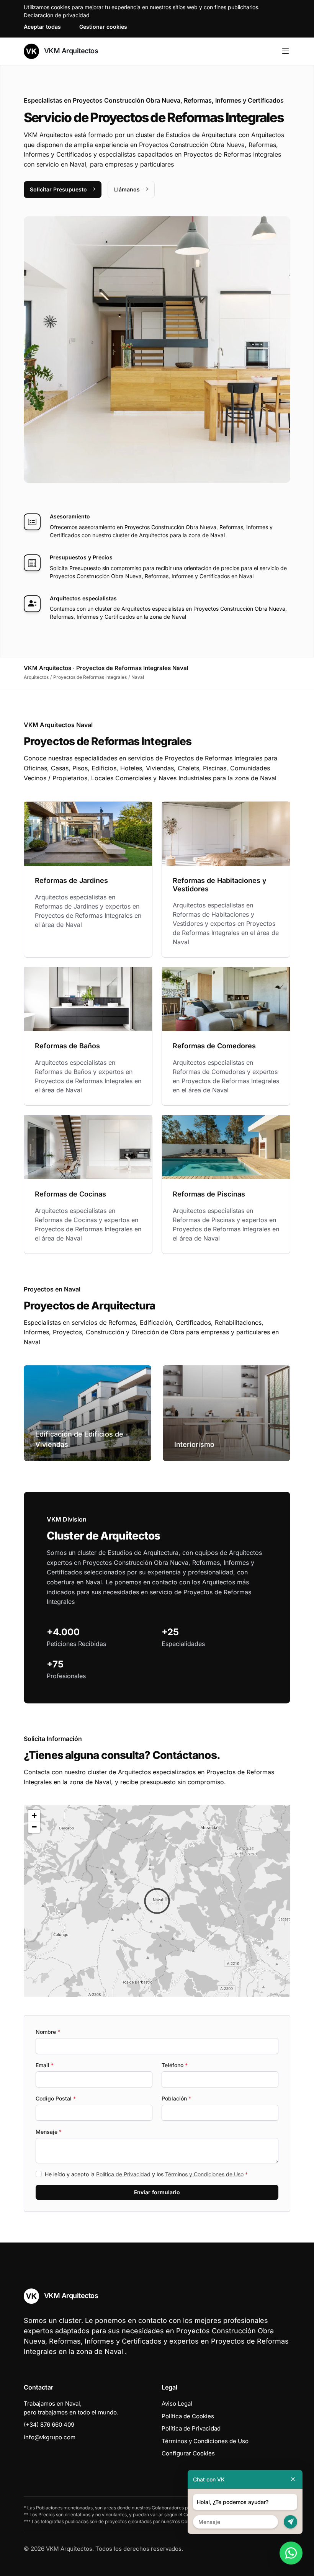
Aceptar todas (42, 27)
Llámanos (127, 189)
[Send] (290, 2522)
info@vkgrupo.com (50, 2437)
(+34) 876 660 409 (49, 2425)
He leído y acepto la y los (146, 2174)
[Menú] (285, 51)
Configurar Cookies (188, 2453)
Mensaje (49, 2132)
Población (176, 2098)
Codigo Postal (56, 2098)
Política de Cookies (188, 2416)
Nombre (48, 2032)
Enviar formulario (157, 2192)
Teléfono (175, 2065)
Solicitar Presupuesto (58, 189)
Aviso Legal (177, 2404)
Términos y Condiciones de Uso (204, 2174)
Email (45, 2065)
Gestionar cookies (103, 27)
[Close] (293, 2479)
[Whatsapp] (291, 2553)
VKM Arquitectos (70, 51)
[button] (157, 1901)
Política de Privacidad (123, 2174)
